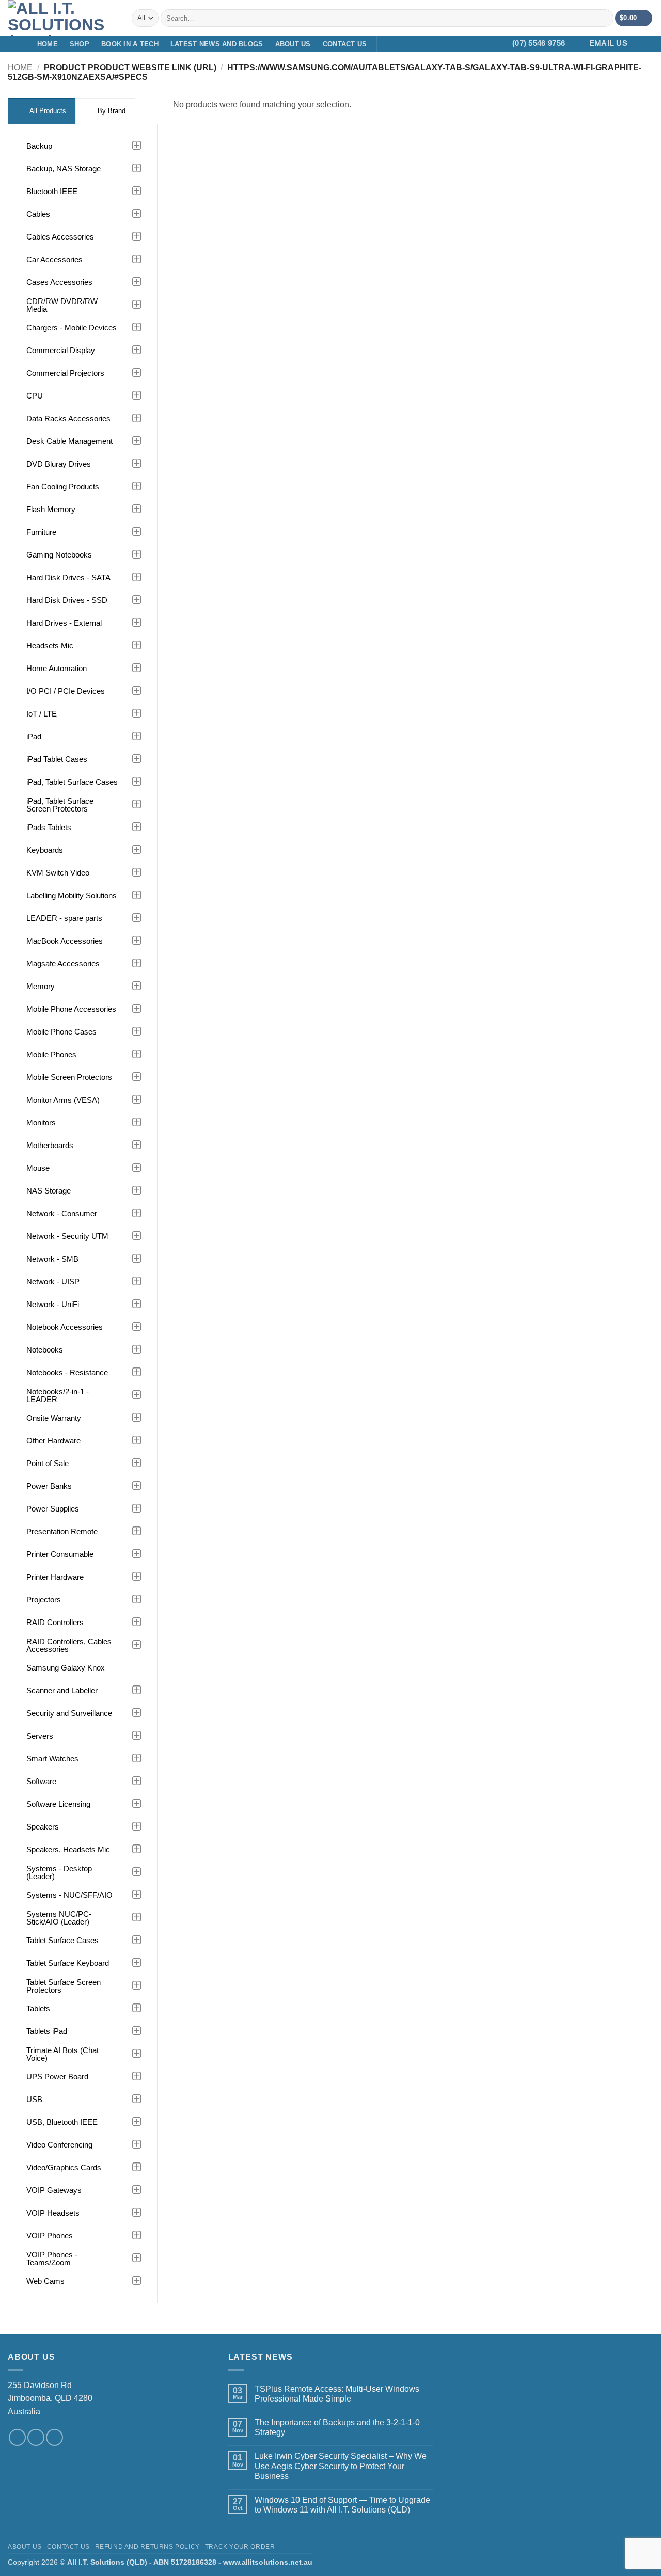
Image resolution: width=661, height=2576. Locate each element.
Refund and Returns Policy (147, 2547)
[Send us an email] (36, 2437)
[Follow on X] (428, 44)
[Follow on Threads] (442, 44)
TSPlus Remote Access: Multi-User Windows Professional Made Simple (337, 2394)
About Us (293, 44)
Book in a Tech (130, 44)
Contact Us (345, 44)
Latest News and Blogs (217, 44)
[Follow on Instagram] (401, 44)
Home (48, 44)
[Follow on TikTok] (415, 44)
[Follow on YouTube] (482, 44)
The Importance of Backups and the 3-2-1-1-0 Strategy (337, 2427)
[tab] (42, 111)
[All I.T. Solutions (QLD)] (62, 18)
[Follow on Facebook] (388, 44)
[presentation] (42, 111)
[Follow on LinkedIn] (468, 44)
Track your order (240, 2547)
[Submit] (603, 18)
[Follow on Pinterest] (455, 44)
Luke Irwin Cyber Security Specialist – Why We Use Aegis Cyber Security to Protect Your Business (341, 2466)
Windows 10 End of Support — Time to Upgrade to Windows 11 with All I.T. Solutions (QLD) (342, 2505)
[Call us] (54, 2437)
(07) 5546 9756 (539, 43)
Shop (80, 44)
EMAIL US (608, 43)
